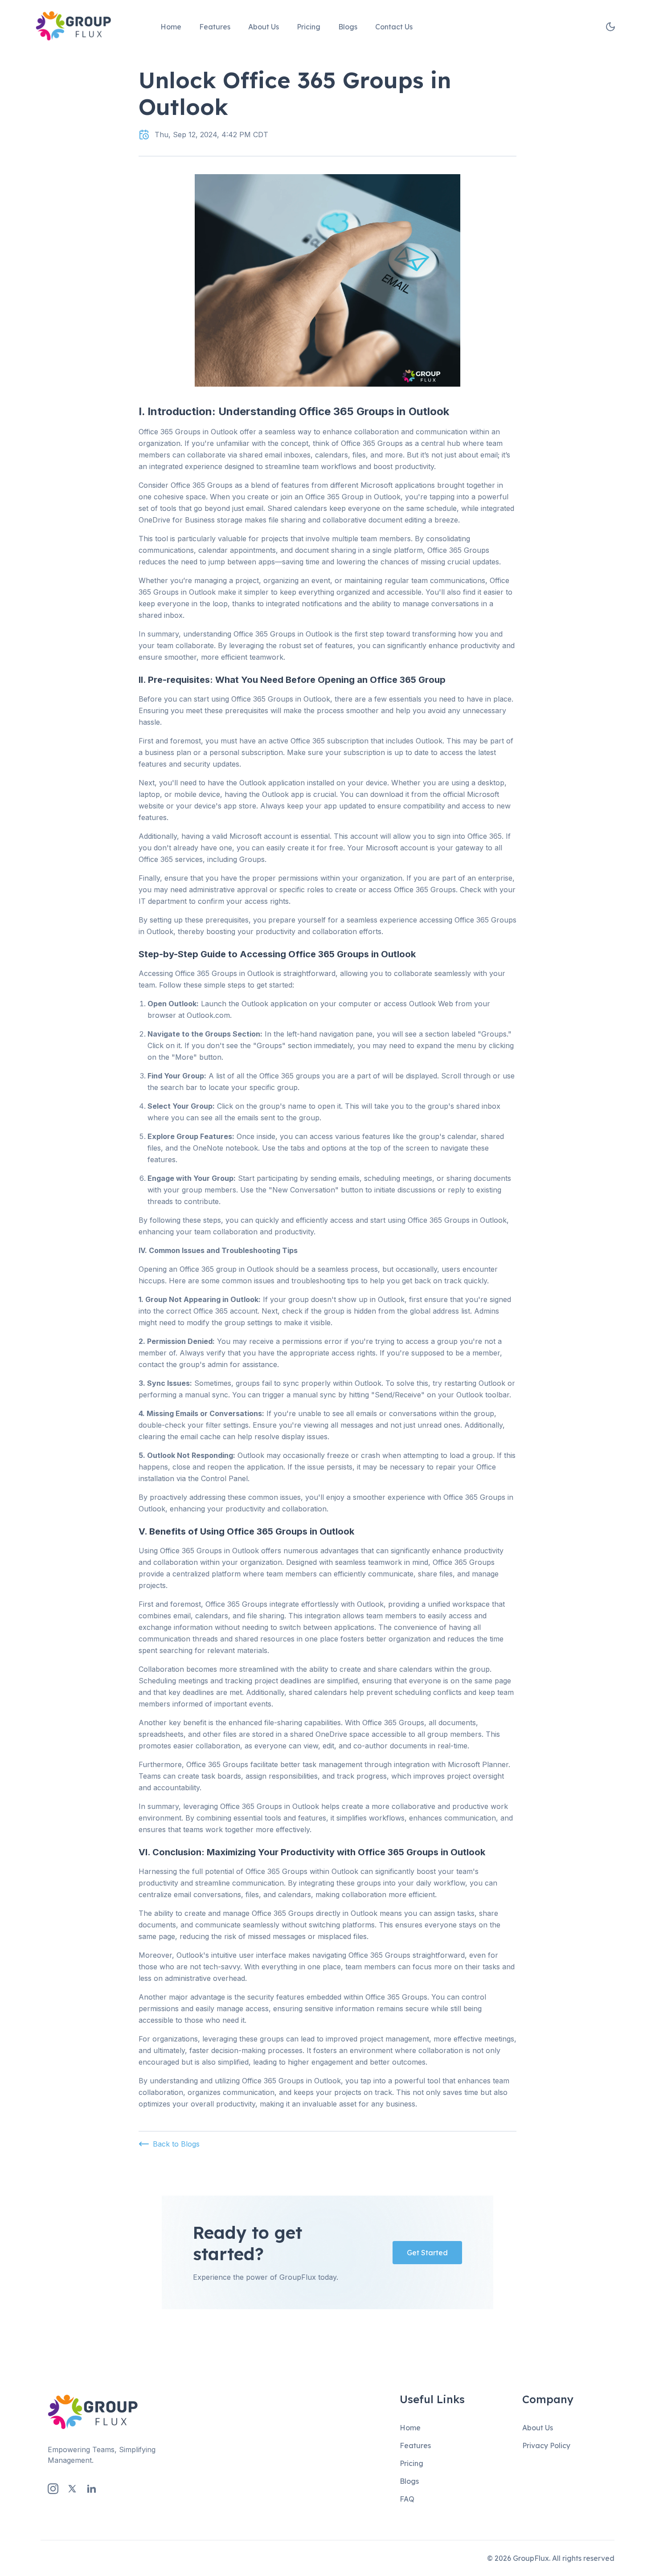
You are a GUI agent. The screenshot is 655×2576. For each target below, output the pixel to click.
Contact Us (394, 27)
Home (171, 27)
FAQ (407, 2499)
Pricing (309, 27)
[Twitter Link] (72, 2489)
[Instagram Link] (53, 2489)
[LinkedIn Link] (91, 2489)
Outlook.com (208, 1015)
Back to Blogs (176, 2144)
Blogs (348, 27)
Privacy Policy (546, 2445)
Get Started (427, 2253)
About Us (264, 27)
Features (215, 27)
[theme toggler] (610, 27)
